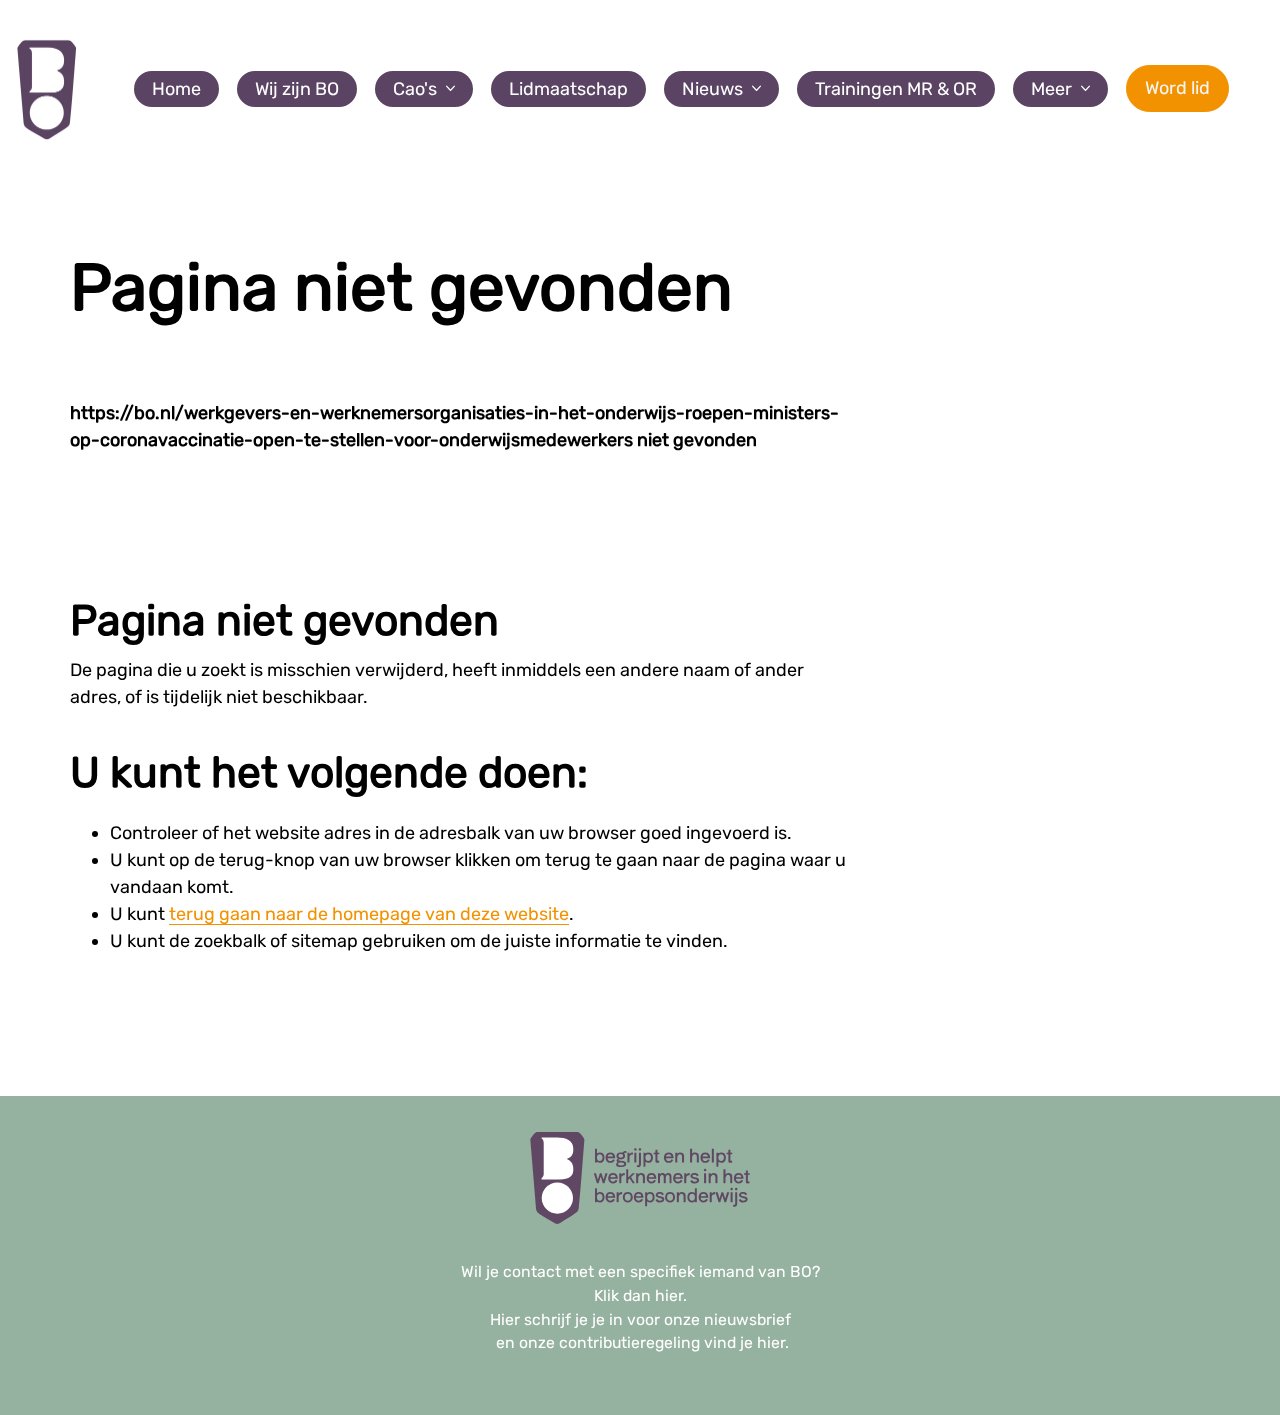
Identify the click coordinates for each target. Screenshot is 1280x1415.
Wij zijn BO (297, 89)
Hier (505, 1319)
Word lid (1177, 88)
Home (176, 89)
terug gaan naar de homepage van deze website (369, 914)
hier (669, 1295)
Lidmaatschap (568, 89)
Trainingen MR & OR (896, 89)
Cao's (415, 89)
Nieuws (712, 89)
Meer (1051, 89)
